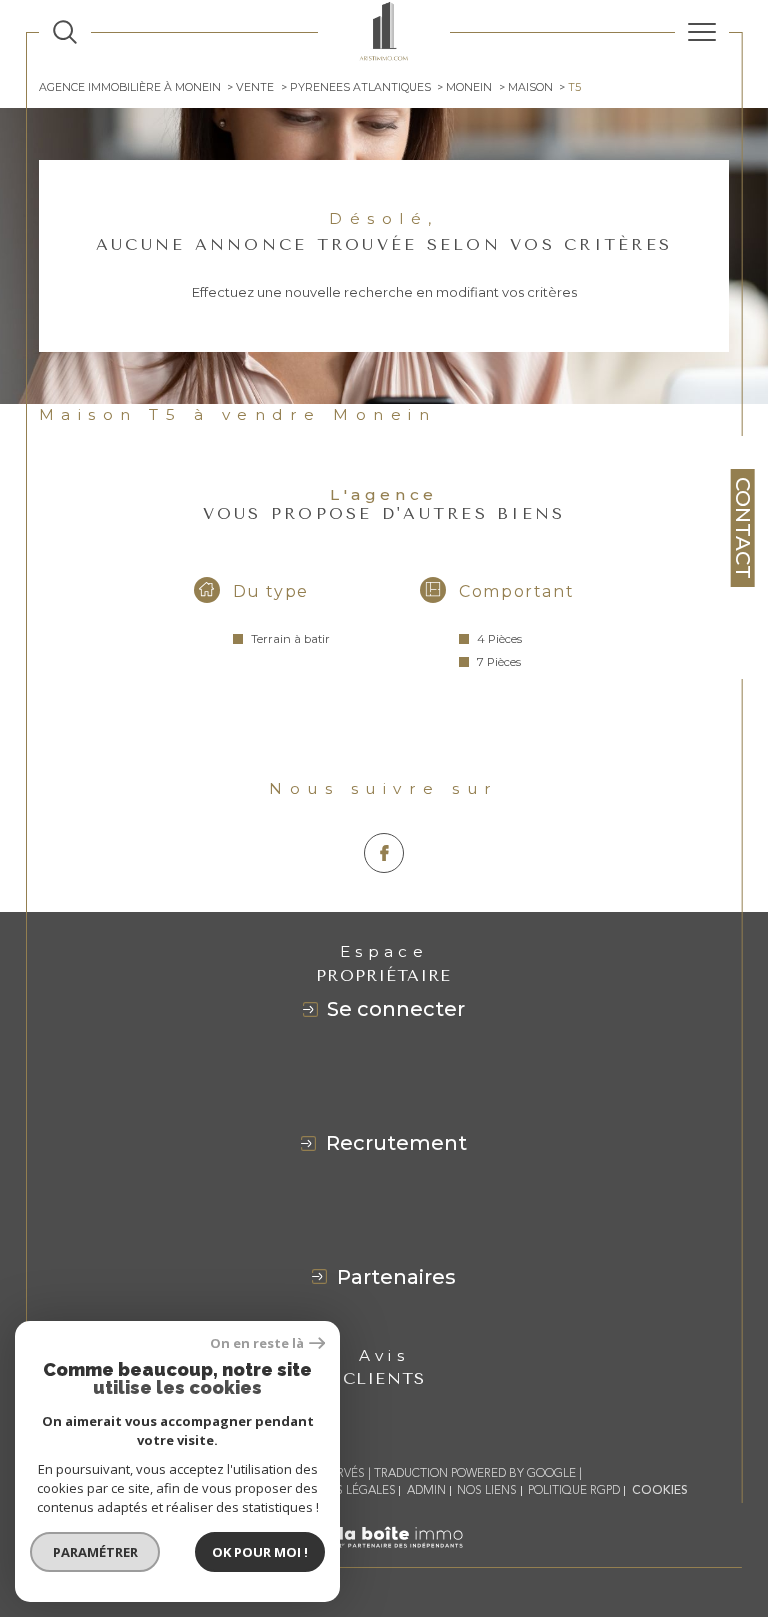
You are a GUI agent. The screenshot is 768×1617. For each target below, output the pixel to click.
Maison (530, 87)
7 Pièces (499, 662)
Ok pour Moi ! (260, 1552)
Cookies (660, 1491)
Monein (469, 87)
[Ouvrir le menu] (702, 32)
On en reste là (257, 1343)
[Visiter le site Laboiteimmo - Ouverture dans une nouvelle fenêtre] (383, 1558)
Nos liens (487, 1490)
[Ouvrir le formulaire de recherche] (65, 32)
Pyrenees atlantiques (360, 87)
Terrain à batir (290, 639)
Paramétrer (95, 1552)
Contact (743, 528)
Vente (255, 87)
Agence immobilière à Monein (130, 87)
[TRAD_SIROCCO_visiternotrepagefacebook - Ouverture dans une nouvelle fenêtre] (384, 853)
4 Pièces (499, 639)
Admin (426, 1490)
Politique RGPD (574, 1490)
